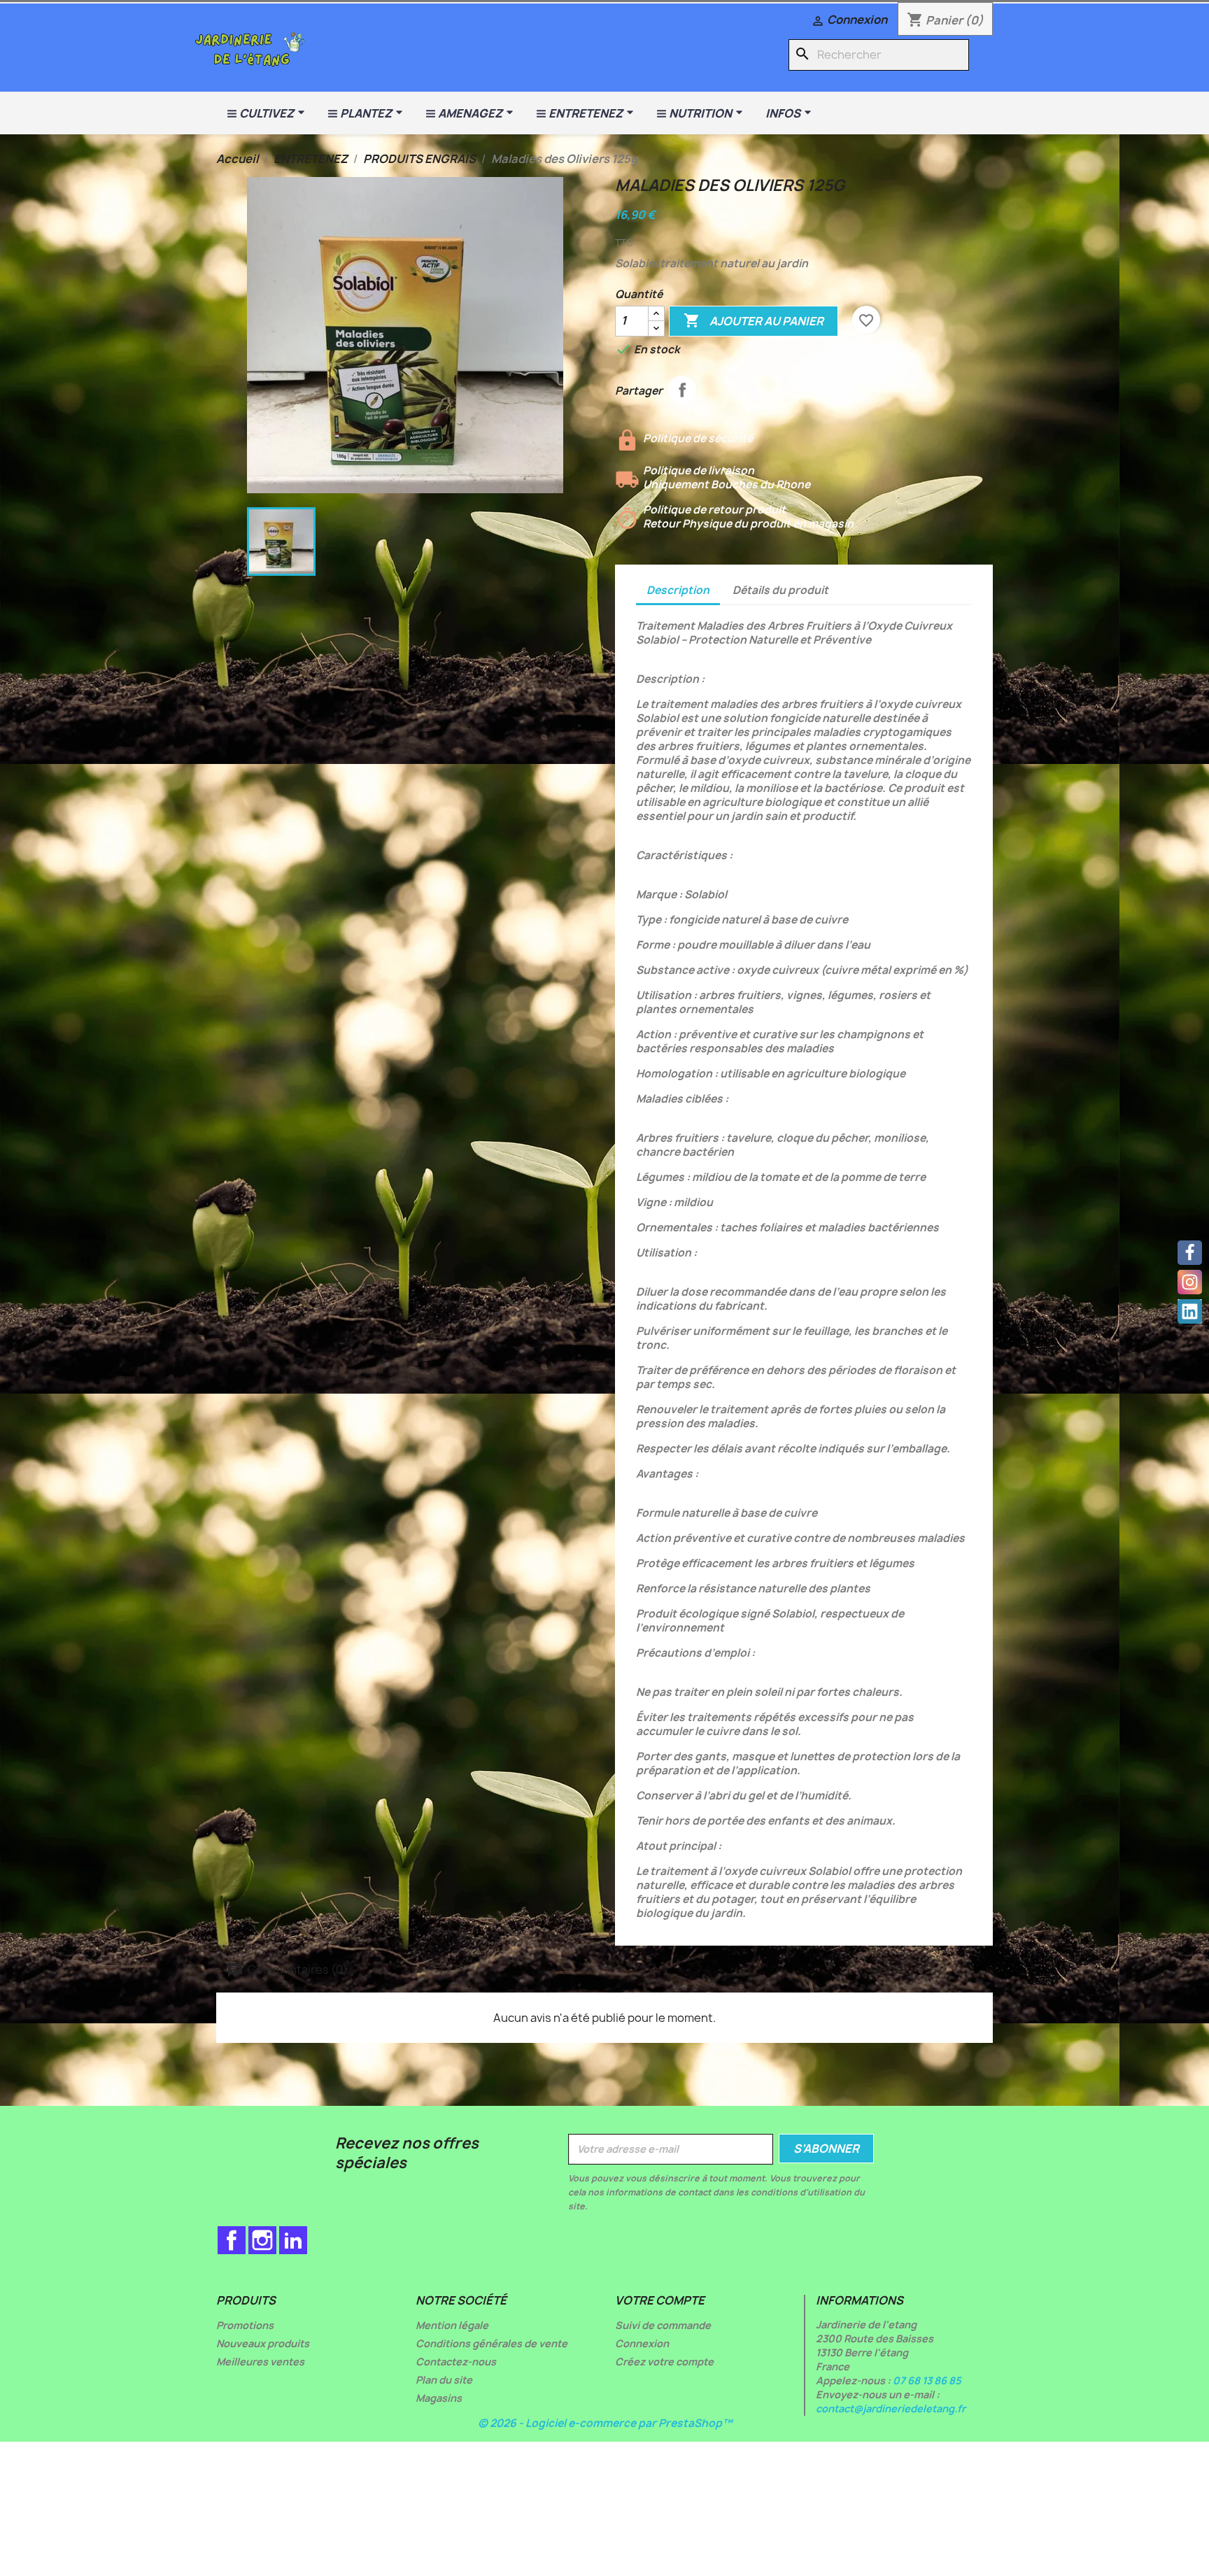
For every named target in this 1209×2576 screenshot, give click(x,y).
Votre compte (660, 2300)
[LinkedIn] (1190, 1311)
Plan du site (444, 2380)
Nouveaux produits (263, 2343)
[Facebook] (1190, 1253)
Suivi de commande (663, 2325)
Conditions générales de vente (492, 2343)
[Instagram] (1190, 1282)
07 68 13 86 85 (927, 2380)
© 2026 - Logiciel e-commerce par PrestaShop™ (605, 2423)
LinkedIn (293, 2240)
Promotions (245, 2325)
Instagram (262, 2240)
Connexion (642, 2343)
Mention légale (452, 2325)
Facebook (232, 2240)
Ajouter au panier (754, 320)
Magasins (439, 2398)
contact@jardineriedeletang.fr (891, 2408)
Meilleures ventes (260, 2362)
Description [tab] (678, 590)
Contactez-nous (456, 2362)
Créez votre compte (664, 2362)
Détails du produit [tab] (780, 590)
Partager (682, 390)
